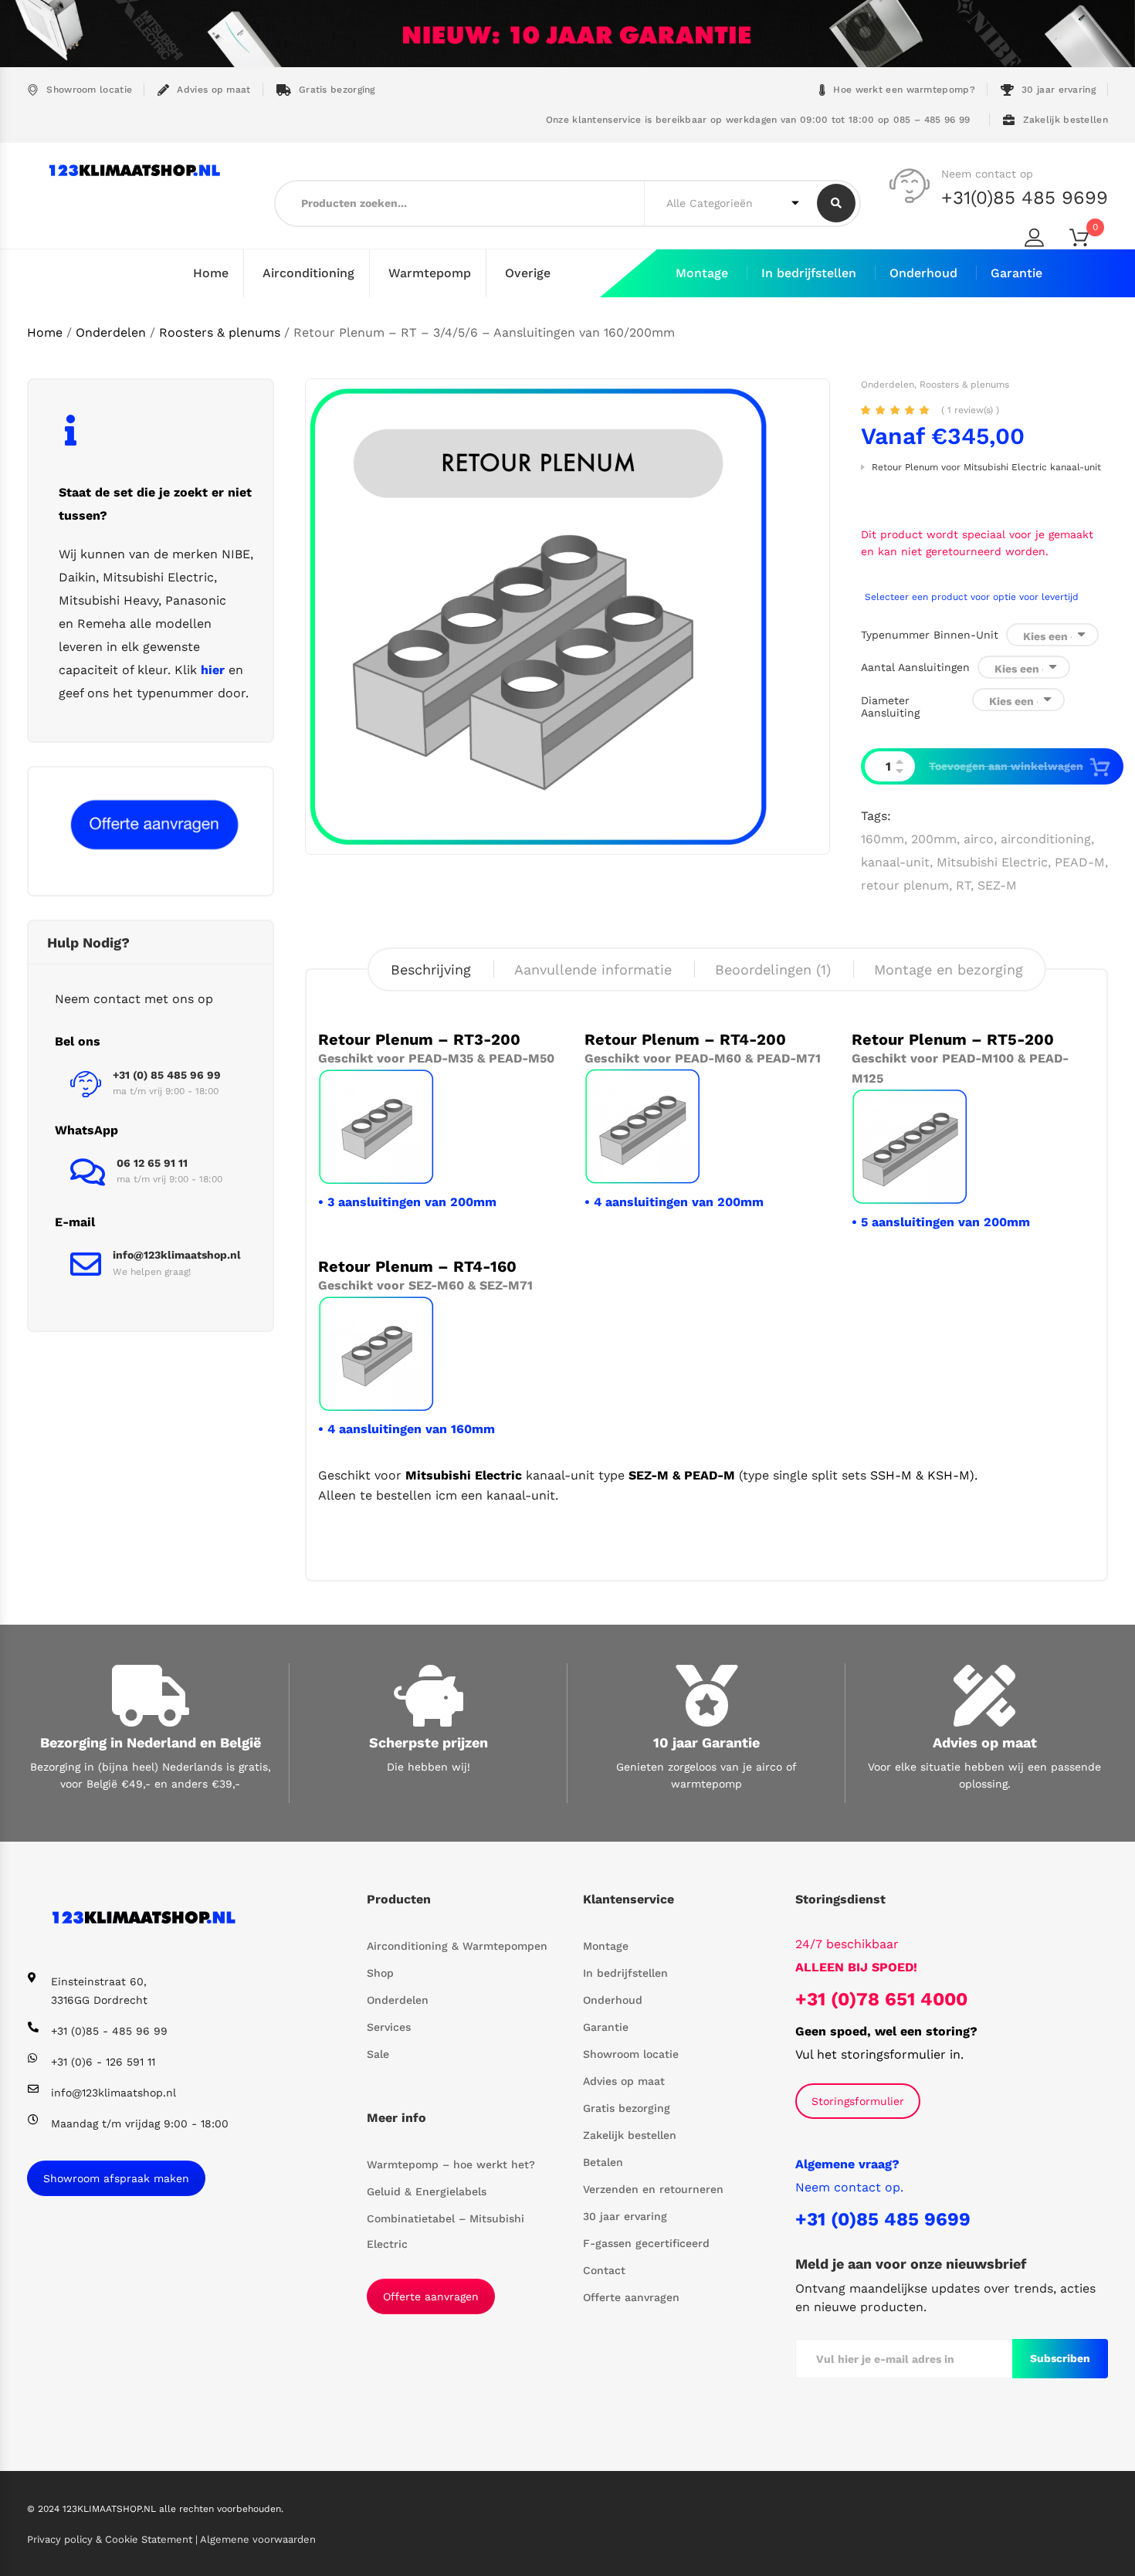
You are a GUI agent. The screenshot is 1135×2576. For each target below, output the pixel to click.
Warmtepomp (430, 273)
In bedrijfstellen (809, 273)
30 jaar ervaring (1059, 90)
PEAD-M (1080, 862)
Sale (378, 2054)
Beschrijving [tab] (431, 969)
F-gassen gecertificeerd (646, 2243)
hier (213, 670)
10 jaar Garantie (706, 1742)
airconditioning (1046, 839)
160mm (883, 839)
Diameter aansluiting (890, 707)
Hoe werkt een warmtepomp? (904, 90)
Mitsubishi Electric (992, 862)
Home (211, 273)
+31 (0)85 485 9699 (883, 2219)
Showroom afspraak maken (116, 2178)
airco (979, 839)
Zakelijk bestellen (1066, 120)
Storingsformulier (858, 2101)
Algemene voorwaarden (258, 2539)
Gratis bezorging (337, 90)
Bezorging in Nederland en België (151, 1742)
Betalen (603, 2162)
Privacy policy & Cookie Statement (111, 2539)
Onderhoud (923, 273)
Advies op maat (213, 90)
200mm (934, 839)
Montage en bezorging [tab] (949, 969)
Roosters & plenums (220, 332)
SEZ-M (997, 885)
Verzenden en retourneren (653, 2189)
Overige (528, 273)
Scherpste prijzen (429, 1742)
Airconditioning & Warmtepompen (457, 1946)
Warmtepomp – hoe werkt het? (451, 2164)
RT (963, 885)
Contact (604, 2270)
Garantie (1016, 273)
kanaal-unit (895, 862)
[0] (1089, 241)
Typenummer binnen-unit (930, 635)
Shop (380, 1973)
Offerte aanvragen (431, 2296)
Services (389, 2027)
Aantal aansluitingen (915, 667)
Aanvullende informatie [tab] (593, 969)
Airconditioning (308, 273)
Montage (702, 273)
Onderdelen (111, 332)
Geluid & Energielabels (427, 2191)
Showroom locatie (89, 90)
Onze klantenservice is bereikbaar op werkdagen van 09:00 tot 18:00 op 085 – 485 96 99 (756, 120)
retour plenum (905, 885)
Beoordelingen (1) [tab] (773, 969)
